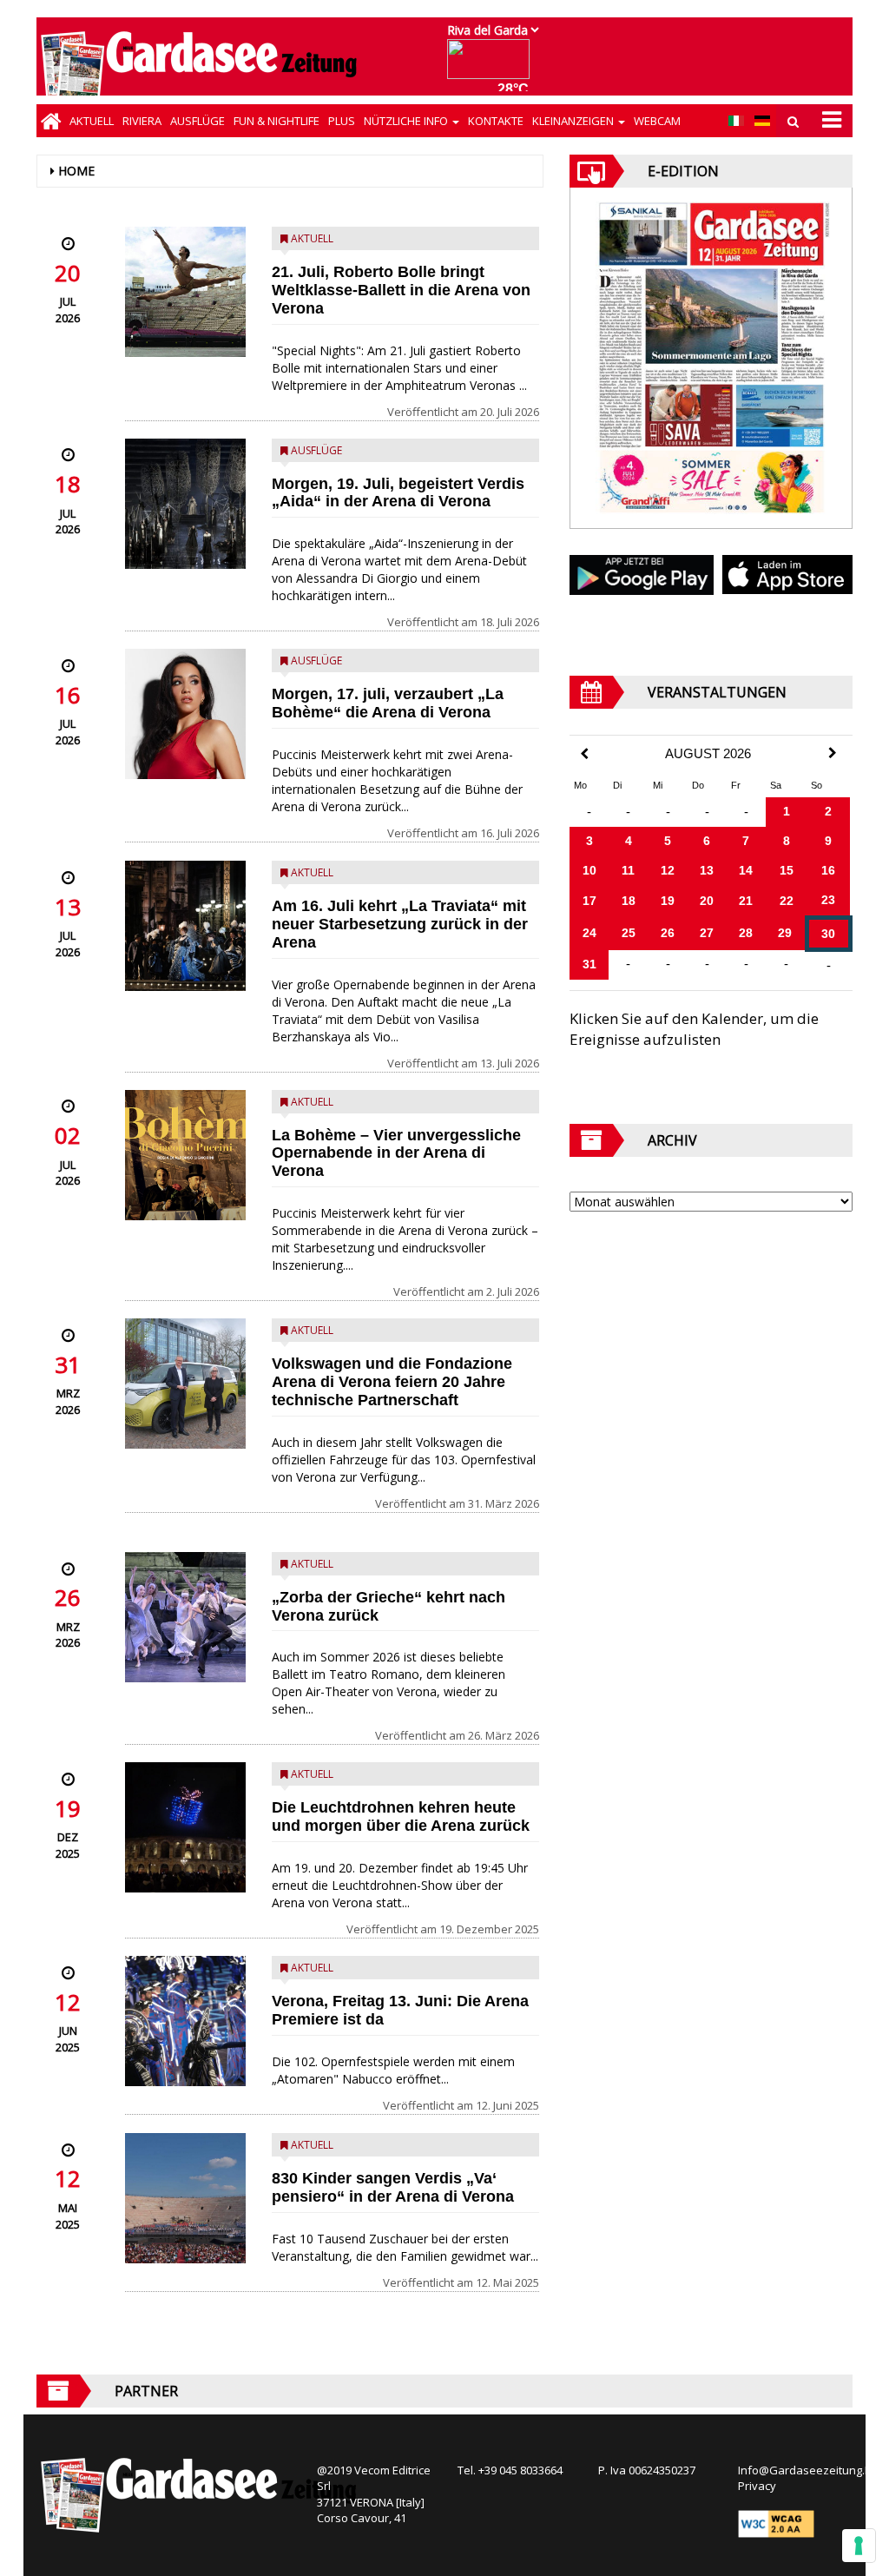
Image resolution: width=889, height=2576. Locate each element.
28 (746, 933)
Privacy (757, 2486)
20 (707, 901)
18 (629, 901)
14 (746, 870)
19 (668, 901)
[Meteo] (493, 67)
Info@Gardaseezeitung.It (804, 2470)
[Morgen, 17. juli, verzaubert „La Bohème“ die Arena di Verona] (185, 714)
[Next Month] (833, 753)
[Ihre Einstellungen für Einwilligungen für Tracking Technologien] (859, 2546)
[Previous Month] (584, 754)
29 (785, 933)
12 (668, 870)
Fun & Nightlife (277, 121)
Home (76, 171)
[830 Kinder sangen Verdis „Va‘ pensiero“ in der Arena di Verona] (185, 2198)
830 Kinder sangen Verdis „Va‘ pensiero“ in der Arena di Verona (393, 2187)
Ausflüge (198, 121)
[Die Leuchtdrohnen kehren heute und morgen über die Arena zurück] (185, 1827)
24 (589, 933)
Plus (342, 121)
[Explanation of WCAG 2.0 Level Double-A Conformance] (776, 2523)
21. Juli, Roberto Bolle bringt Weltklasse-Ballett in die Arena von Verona (401, 290)
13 (707, 870)
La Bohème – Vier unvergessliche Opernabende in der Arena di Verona (396, 1153)
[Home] (51, 121)
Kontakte (496, 121)
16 (828, 870)
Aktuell (92, 121)
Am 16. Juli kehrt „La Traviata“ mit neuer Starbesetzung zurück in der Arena (400, 924)
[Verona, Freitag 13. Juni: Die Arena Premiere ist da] (185, 2021)
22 (787, 901)
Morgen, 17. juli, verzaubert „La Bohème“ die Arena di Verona (388, 703)
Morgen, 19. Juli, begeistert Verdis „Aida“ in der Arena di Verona (398, 493)
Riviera (142, 121)
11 (628, 870)
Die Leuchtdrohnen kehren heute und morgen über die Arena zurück (401, 1816)
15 (787, 870)
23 (828, 900)
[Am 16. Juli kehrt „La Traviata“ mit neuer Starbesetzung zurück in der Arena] (185, 926)
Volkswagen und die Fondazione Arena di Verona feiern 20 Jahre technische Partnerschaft (392, 1382)
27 (707, 933)
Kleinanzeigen (574, 121)
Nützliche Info (407, 121)
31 (589, 964)
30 (828, 934)
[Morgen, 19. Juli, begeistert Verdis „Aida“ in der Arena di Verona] (185, 504)
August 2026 (708, 754)
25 (629, 933)
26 (668, 933)
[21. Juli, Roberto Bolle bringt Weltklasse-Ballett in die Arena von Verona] (185, 292)
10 (589, 870)
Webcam (657, 121)
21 (746, 901)
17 (589, 901)
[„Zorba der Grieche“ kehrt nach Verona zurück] (185, 1617)
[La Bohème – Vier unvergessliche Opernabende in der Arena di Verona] (185, 1155)
